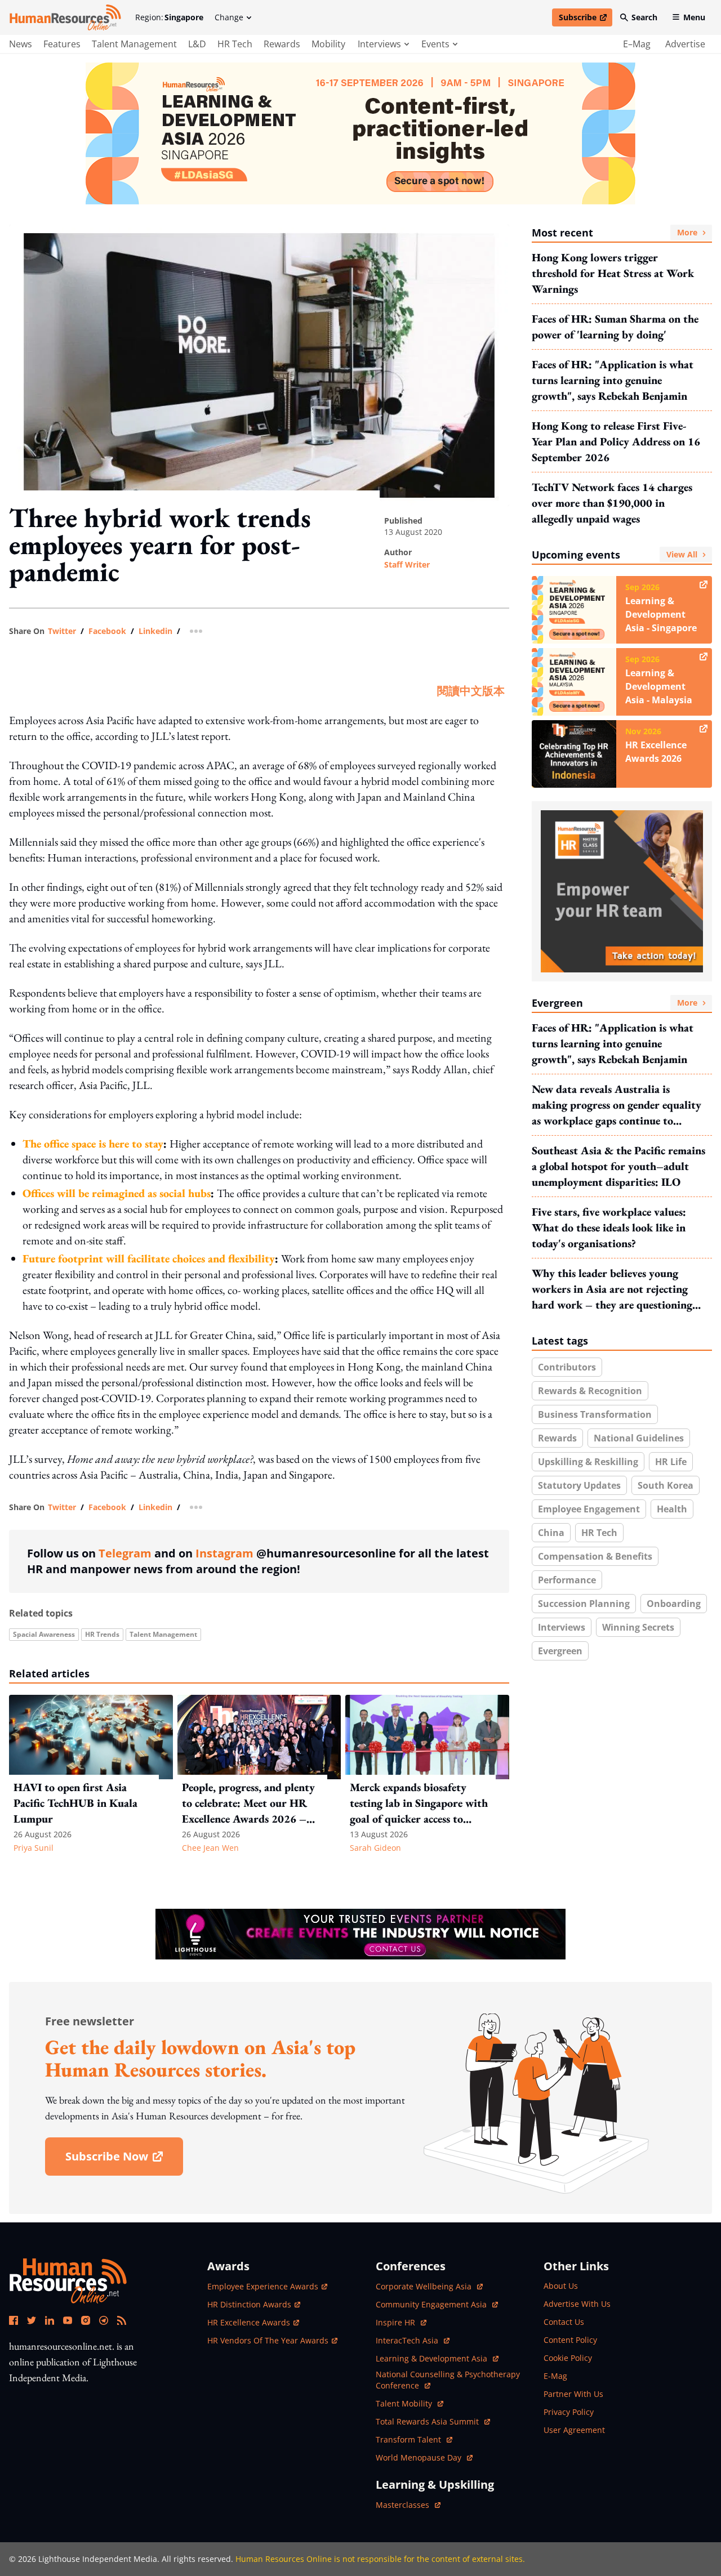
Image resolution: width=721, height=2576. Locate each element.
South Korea (666, 1485)
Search (644, 17)
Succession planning (584, 1604)
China (551, 1533)
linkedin (155, 631)
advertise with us (577, 2304)
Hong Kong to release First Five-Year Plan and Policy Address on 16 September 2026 (616, 441)
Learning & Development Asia (433, 2358)
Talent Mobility (410, 2403)
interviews (379, 44)
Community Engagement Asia (432, 2304)
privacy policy (569, 2412)
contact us (564, 2322)
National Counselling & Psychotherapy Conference (448, 2380)
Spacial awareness (44, 1634)
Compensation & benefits (595, 1556)
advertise (685, 44)
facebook (107, 631)
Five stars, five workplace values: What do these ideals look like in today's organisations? (609, 1227)
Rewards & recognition (590, 1391)
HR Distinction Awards (249, 2304)
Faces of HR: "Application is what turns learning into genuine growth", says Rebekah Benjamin (613, 380)
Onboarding (674, 1604)
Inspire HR (401, 2322)
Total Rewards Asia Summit (428, 2421)
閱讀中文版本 (471, 691)
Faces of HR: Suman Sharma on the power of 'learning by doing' (615, 327)
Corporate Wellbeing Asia (425, 2286)
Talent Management (134, 44)
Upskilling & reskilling (588, 1462)
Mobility (328, 44)
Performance (567, 1580)
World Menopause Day (420, 2457)
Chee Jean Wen (210, 1848)
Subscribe (585, 19)
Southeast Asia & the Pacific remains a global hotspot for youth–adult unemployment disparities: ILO (618, 1166)
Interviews (562, 1627)
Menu (694, 17)
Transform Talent (414, 2439)
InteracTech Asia (413, 2340)
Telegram (125, 1553)
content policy (570, 2340)
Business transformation (595, 1414)
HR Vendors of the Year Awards (268, 2340)
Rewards (282, 44)
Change (229, 17)
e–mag (637, 44)
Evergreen (615, 1003)
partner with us (573, 2394)
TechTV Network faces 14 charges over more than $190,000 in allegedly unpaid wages (612, 503)
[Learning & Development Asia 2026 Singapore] (360, 133)
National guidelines (639, 1438)
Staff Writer (407, 564)
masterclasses (408, 2505)
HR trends (102, 1634)
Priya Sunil (34, 1848)
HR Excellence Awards (249, 2322)
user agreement (574, 2430)
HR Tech (235, 44)
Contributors (567, 1367)
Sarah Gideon (375, 1848)
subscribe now (124, 2160)
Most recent (615, 233)
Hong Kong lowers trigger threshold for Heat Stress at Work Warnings (613, 273)
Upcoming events (615, 555)
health (672, 1509)
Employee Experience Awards (263, 2286)
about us (561, 2286)
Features (62, 44)
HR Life (671, 1462)
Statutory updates (579, 1485)
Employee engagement (589, 1509)
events (435, 44)
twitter (62, 631)
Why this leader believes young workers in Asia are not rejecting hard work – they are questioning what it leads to (612, 1289)
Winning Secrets (638, 1627)
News (21, 44)
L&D (197, 44)
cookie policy (568, 2358)
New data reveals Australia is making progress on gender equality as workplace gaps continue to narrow (617, 1105)
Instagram (224, 1553)
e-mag (555, 2376)
